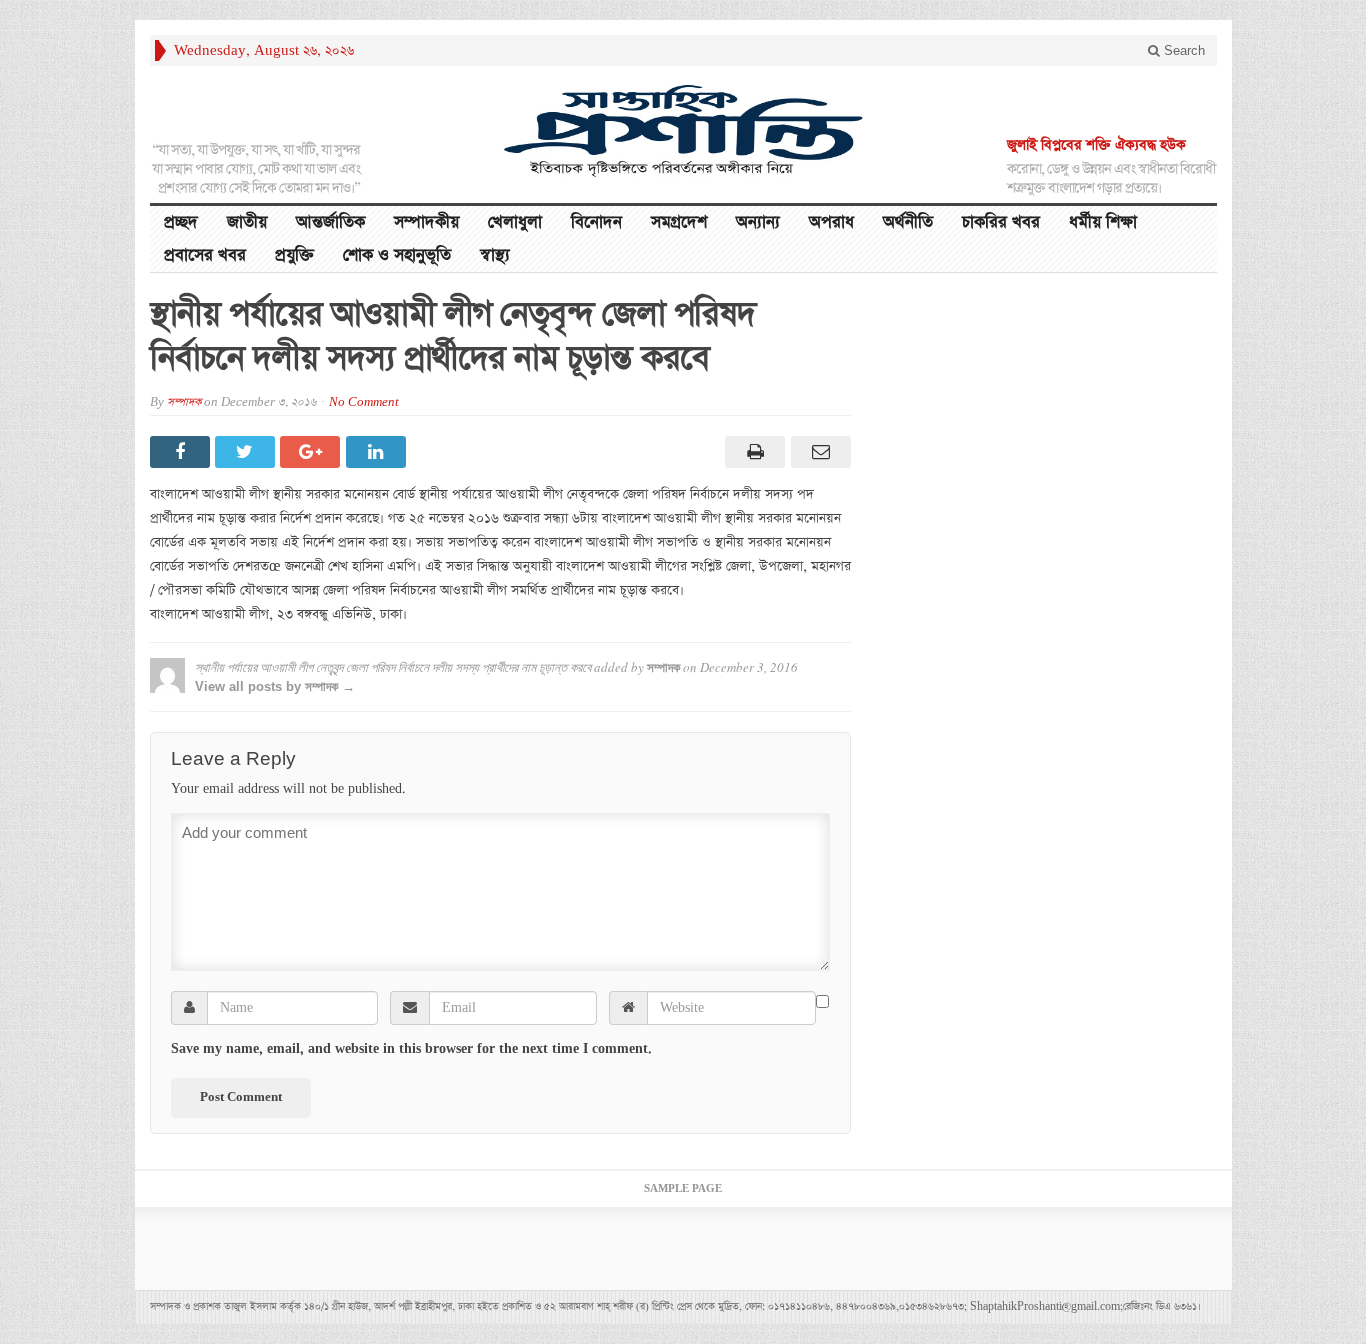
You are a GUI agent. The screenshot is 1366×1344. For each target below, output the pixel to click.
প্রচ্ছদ (181, 222)
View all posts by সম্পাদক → (275, 686)
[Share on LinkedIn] (378, 452)
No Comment (364, 402)
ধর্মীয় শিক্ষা (1103, 222)
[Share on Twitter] (247, 452)
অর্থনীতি (908, 222)
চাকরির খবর (1001, 222)
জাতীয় (247, 222)
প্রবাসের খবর (205, 255)
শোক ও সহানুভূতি (397, 255)
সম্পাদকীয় (426, 222)
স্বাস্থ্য (495, 255)
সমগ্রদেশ (679, 222)
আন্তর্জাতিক (330, 222)
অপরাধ (831, 222)
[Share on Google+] (312, 452)
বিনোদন (596, 222)
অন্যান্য (758, 222)
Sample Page (683, 1189)
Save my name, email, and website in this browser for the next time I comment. (411, 1049)
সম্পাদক (184, 402)
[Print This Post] (752, 452)
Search (1182, 50)
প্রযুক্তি (294, 255)
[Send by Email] (817, 452)
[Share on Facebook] (182, 452)
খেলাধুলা (515, 222)
